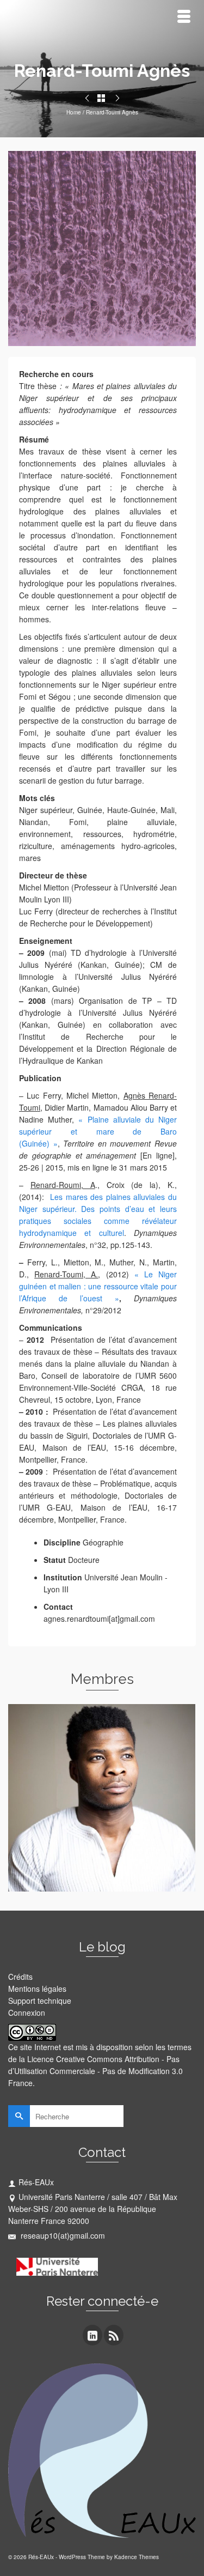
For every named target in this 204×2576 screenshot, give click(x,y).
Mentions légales (37, 1989)
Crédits (20, 1977)
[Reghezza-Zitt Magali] (87, 98)
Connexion (27, 2013)
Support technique (40, 2001)
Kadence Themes (137, 2557)
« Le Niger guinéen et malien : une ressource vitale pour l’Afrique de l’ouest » (98, 1286)
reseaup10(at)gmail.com (62, 2235)
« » (98, 1131)
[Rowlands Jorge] (118, 98)
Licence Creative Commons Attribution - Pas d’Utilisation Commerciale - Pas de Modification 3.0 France (95, 2071)
